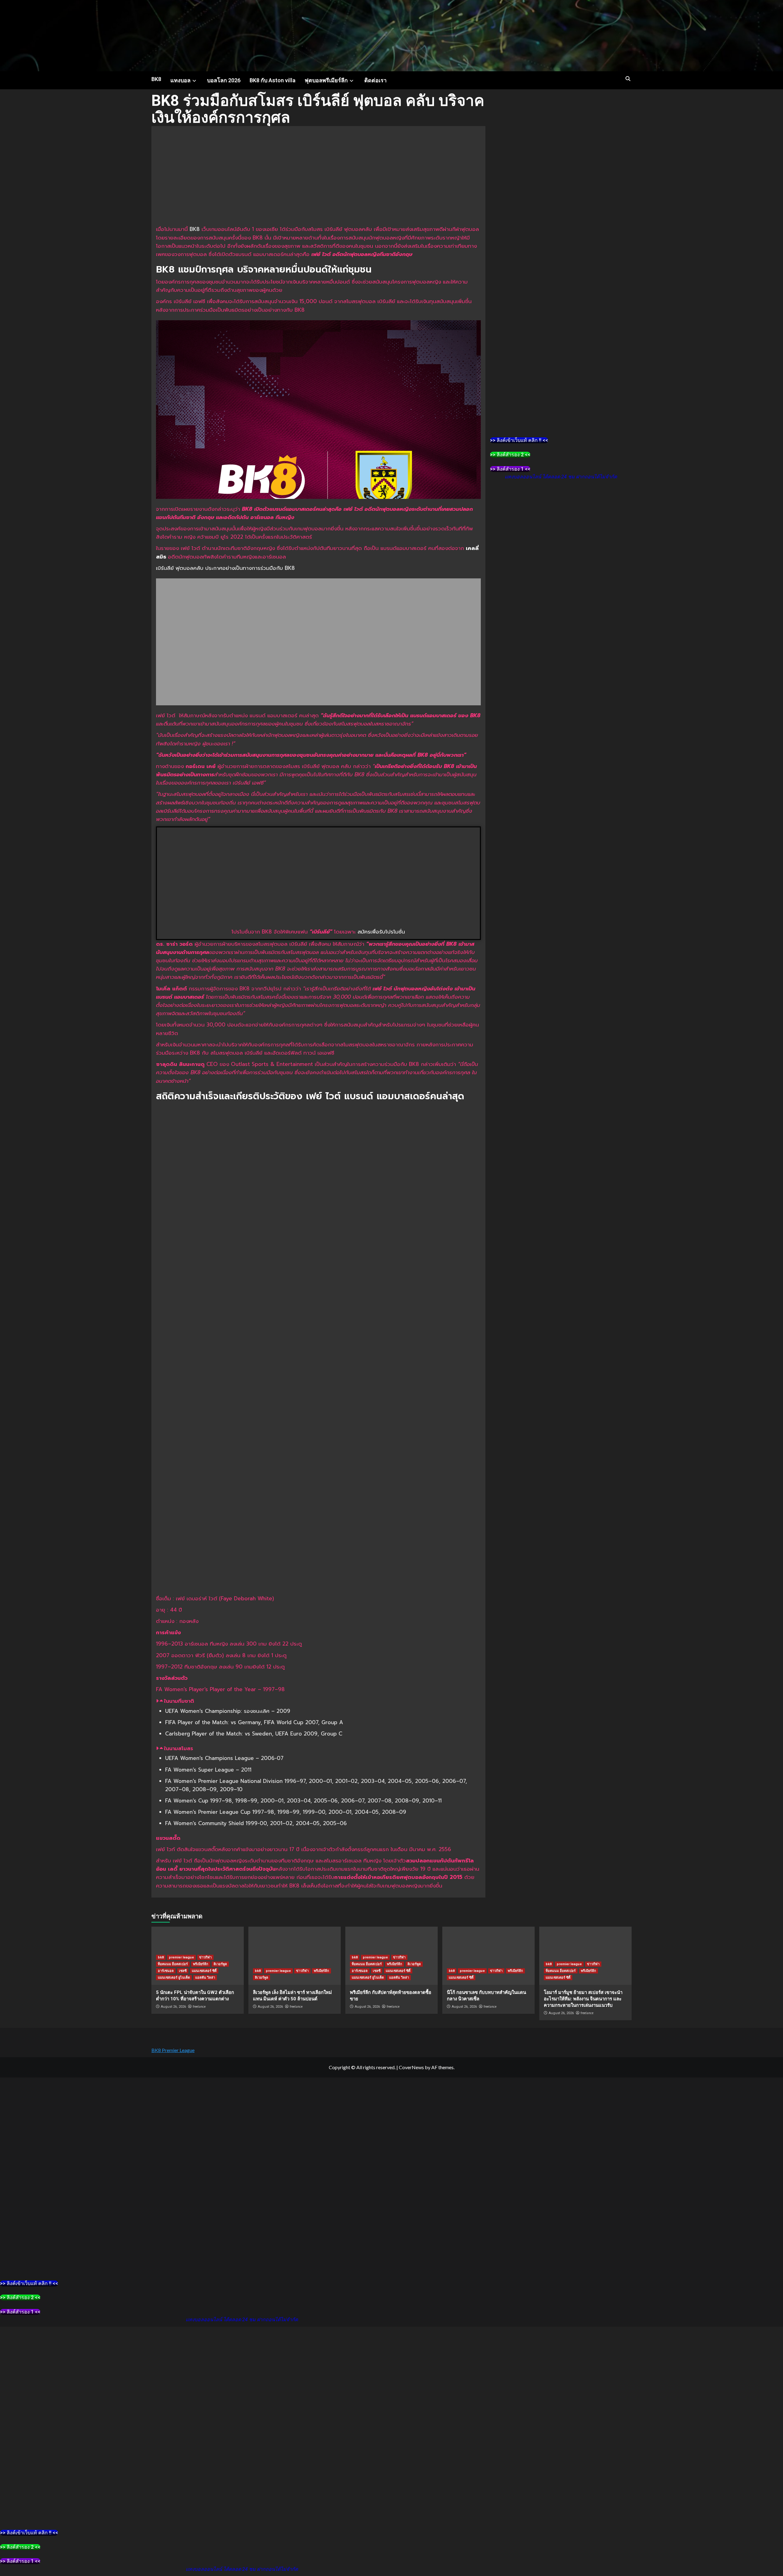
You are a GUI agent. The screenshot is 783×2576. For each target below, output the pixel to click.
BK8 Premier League (173, 2050)
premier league (181, 1957)
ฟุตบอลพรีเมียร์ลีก (326, 80)
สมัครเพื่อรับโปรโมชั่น (381, 932)
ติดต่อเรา (375, 80)
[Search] (628, 79)
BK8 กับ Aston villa (273, 80)
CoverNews (411, 2067)
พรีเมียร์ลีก (201, 1964)
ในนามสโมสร (178, 1748)
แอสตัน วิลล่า (205, 1978)
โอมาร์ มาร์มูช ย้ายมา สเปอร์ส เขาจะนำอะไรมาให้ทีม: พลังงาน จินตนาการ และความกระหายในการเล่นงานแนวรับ (583, 1999)
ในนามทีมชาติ (179, 1701)
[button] (318, 1701)
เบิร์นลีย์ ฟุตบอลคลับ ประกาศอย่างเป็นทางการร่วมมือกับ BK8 (225, 568)
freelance (199, 2006)
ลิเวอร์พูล (220, 1964)
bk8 (161, 1957)
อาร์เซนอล (166, 1971)
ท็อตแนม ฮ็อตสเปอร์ (173, 1964)
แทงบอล (180, 80)
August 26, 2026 (173, 2007)
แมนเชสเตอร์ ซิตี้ (204, 1971)
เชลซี (183, 1971)
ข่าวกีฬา (205, 1957)
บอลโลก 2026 (224, 80)
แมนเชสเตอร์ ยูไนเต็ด (174, 1978)
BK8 (156, 79)
